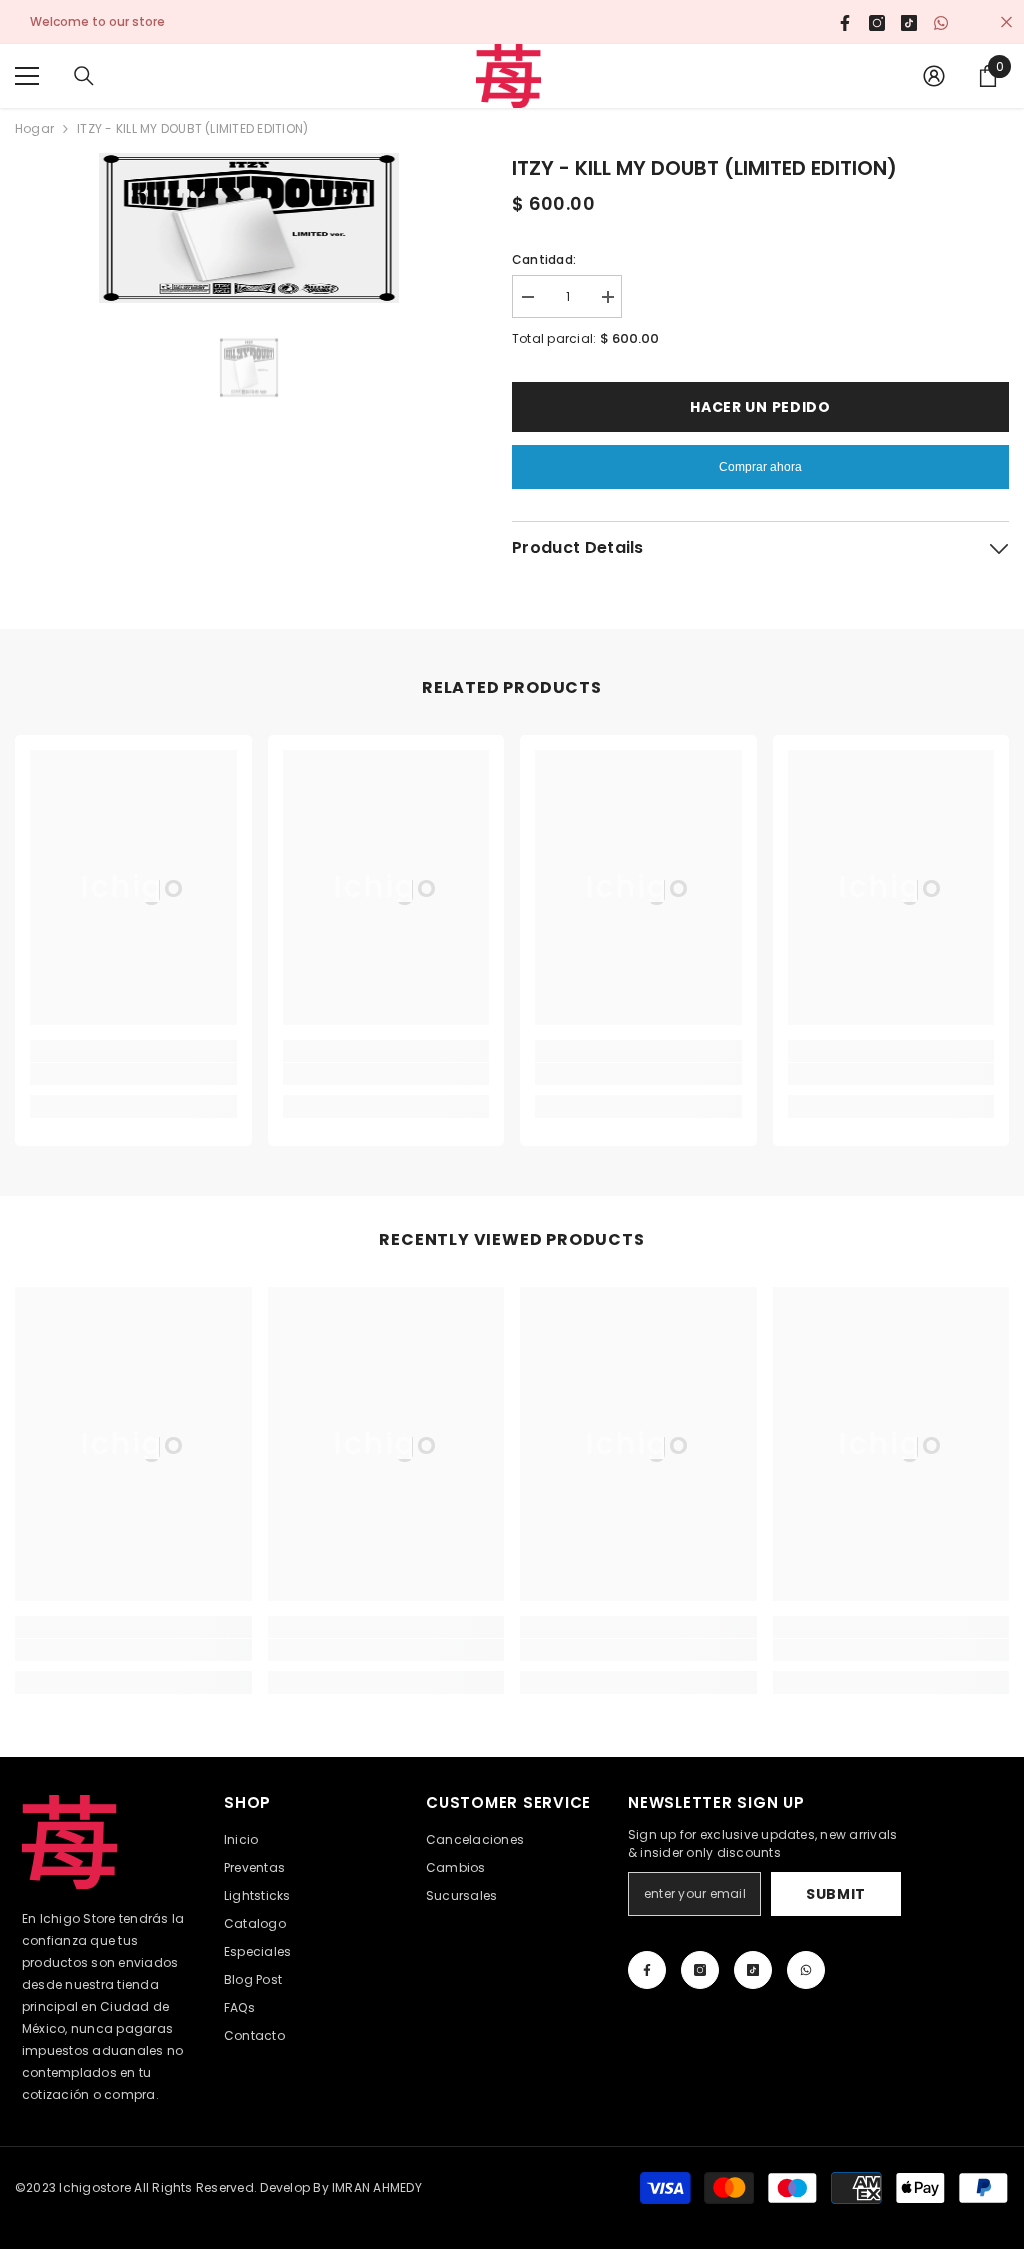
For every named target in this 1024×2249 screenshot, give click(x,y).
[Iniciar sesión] (934, 76)
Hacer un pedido (760, 407)
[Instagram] (700, 1970)
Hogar (34, 128)
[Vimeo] (806, 1970)
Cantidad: (544, 259)
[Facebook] (647, 1970)
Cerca (1006, 22)
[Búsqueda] (84, 76)
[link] (133, 1074)
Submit (836, 1894)
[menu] (27, 76)
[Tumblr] (753, 1970)
